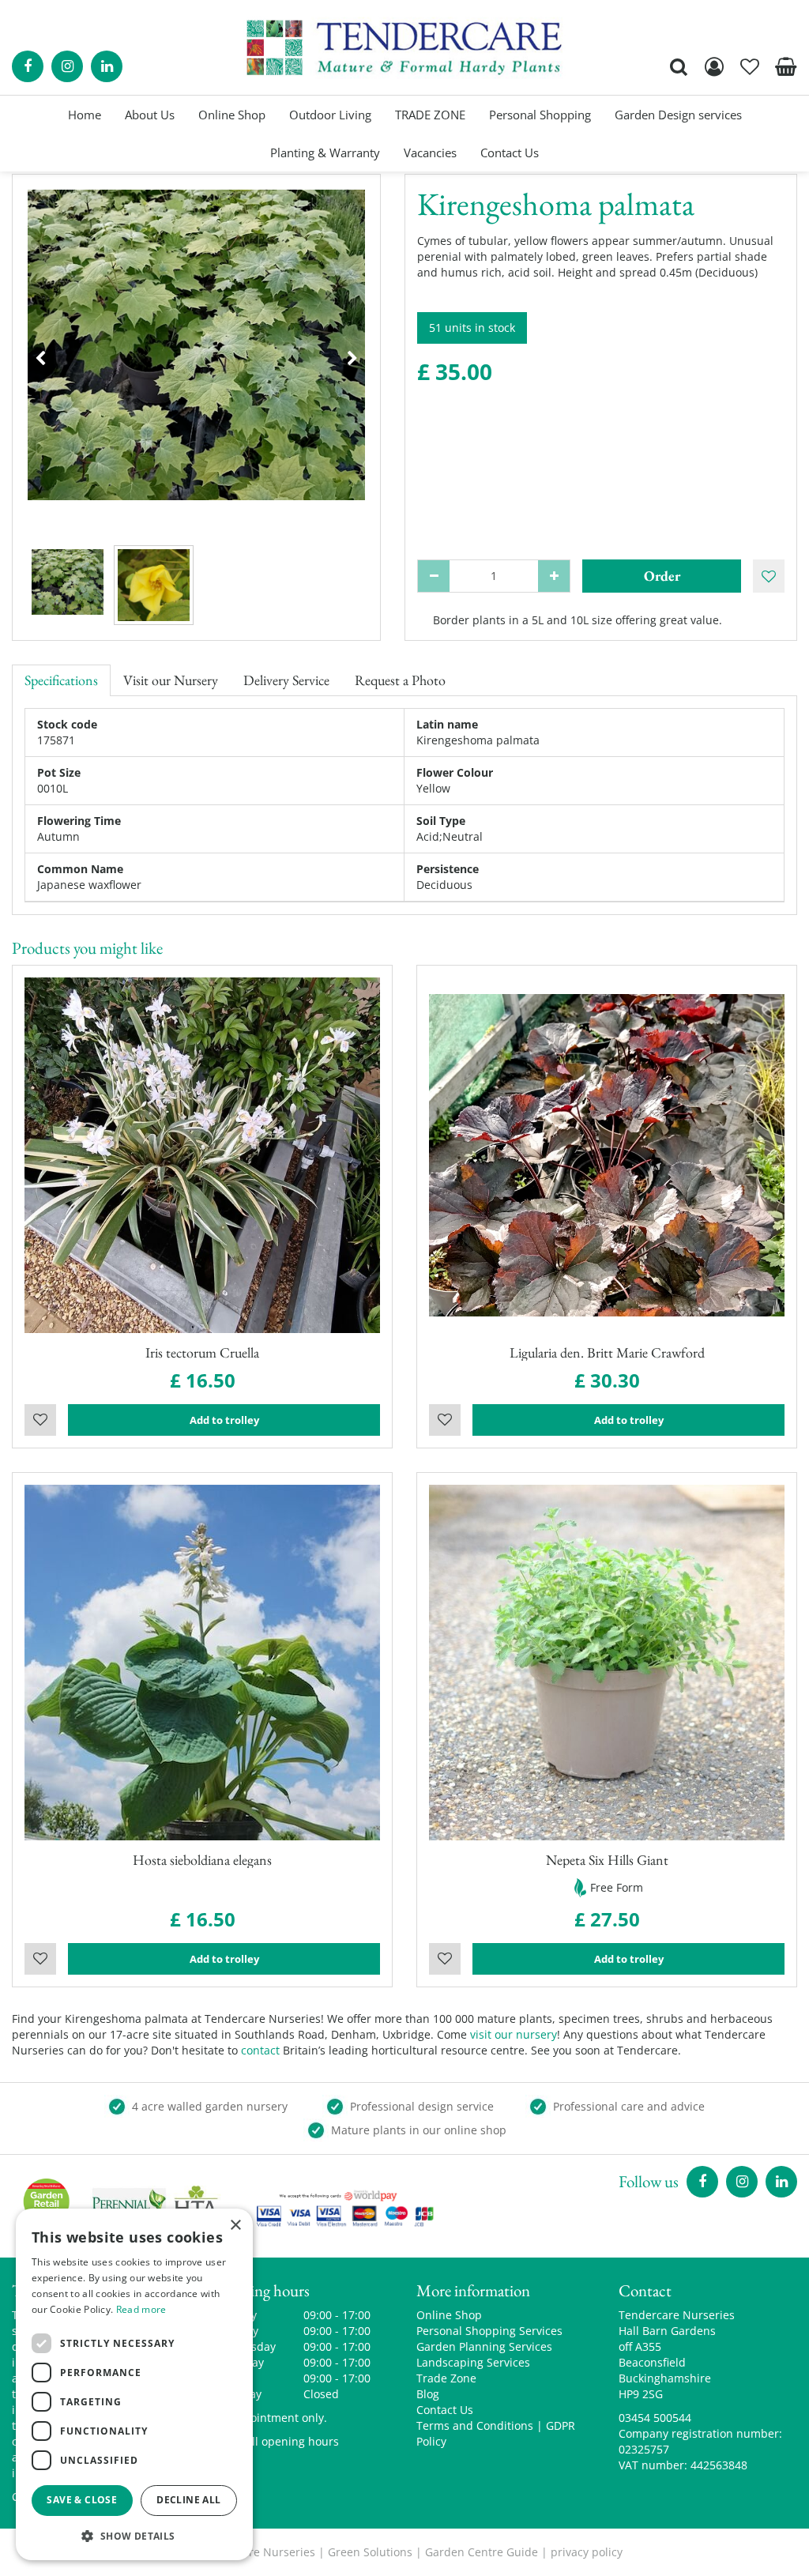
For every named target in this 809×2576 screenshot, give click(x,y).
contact (260, 2050)
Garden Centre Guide (482, 2552)
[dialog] (134, 2384)
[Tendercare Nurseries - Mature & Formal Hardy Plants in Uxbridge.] (405, 47)
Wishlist (40, 1420)
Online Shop (449, 2315)
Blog (428, 2394)
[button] (134, 2535)
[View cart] (785, 66)
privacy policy (587, 2552)
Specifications (61, 680)
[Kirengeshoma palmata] (196, 358)
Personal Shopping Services (489, 2331)
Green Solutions (370, 2552)
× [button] (235, 2226)
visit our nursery (514, 2034)
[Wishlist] (750, 66)
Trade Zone (446, 2378)
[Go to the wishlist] (750, 66)
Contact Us (445, 2410)
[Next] (352, 359)
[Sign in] (714, 66)
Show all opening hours (277, 2441)
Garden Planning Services (484, 2346)
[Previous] (40, 359)
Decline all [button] (188, 2500)
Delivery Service (286, 680)
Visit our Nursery (171, 680)
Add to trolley (224, 1420)
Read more (141, 2309)
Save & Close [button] (82, 2500)
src (679, 66)
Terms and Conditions (475, 2425)
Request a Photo (400, 680)
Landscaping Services (473, 2362)
